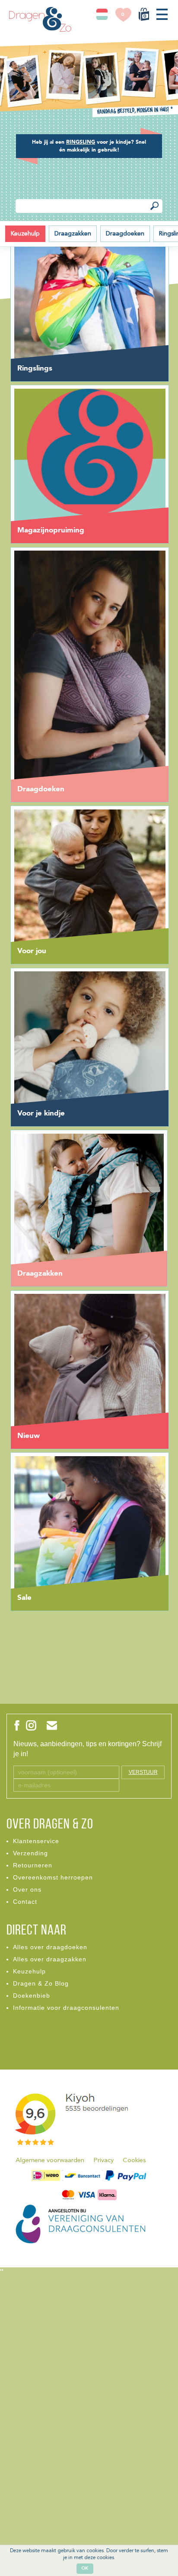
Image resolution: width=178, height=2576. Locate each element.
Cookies (134, 2161)
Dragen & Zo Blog (41, 1983)
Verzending (30, 1853)
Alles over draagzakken (50, 1959)
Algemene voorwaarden (50, 2161)
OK (85, 2568)
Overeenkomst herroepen (53, 1877)
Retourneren (33, 1865)
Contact (25, 1902)
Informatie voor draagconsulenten (66, 2008)
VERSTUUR (143, 1772)
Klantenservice (36, 1841)
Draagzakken (73, 234)
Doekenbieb (32, 1996)
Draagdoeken (125, 234)
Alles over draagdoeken (50, 1947)
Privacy (103, 2161)
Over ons (27, 1889)
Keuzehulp (25, 234)
